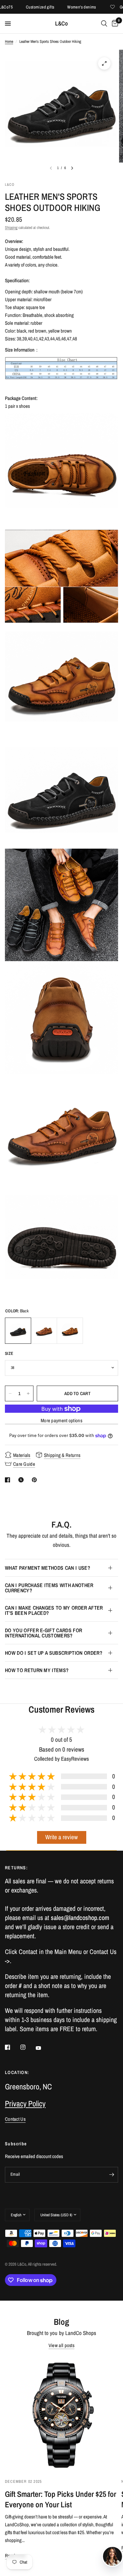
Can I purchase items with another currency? (49, 1588)
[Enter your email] (112, 2175)
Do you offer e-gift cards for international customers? (43, 1633)
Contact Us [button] (15, 2119)
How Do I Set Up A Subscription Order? (54, 1653)
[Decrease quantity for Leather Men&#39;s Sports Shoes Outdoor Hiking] (10, 1393)
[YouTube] (43, 2048)
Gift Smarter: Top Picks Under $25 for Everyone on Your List (61, 2499)
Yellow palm (70, 1331)
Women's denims (68, 7)
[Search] (104, 24)
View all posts (61, 2345)
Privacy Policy (25, 2103)
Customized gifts (26, 7)
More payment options (61, 1420)
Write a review (61, 1837)
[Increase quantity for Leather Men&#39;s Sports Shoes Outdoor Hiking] (28, 1393)
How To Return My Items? (37, 1670)
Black (18, 1331)
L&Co (61, 24)
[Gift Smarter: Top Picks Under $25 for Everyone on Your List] (61, 2414)
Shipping (11, 228)
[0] (114, 24)
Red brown (44, 1331)
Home (9, 42)
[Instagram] (28, 2047)
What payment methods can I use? (48, 1568)
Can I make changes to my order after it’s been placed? (54, 1610)
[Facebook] (12, 2047)
